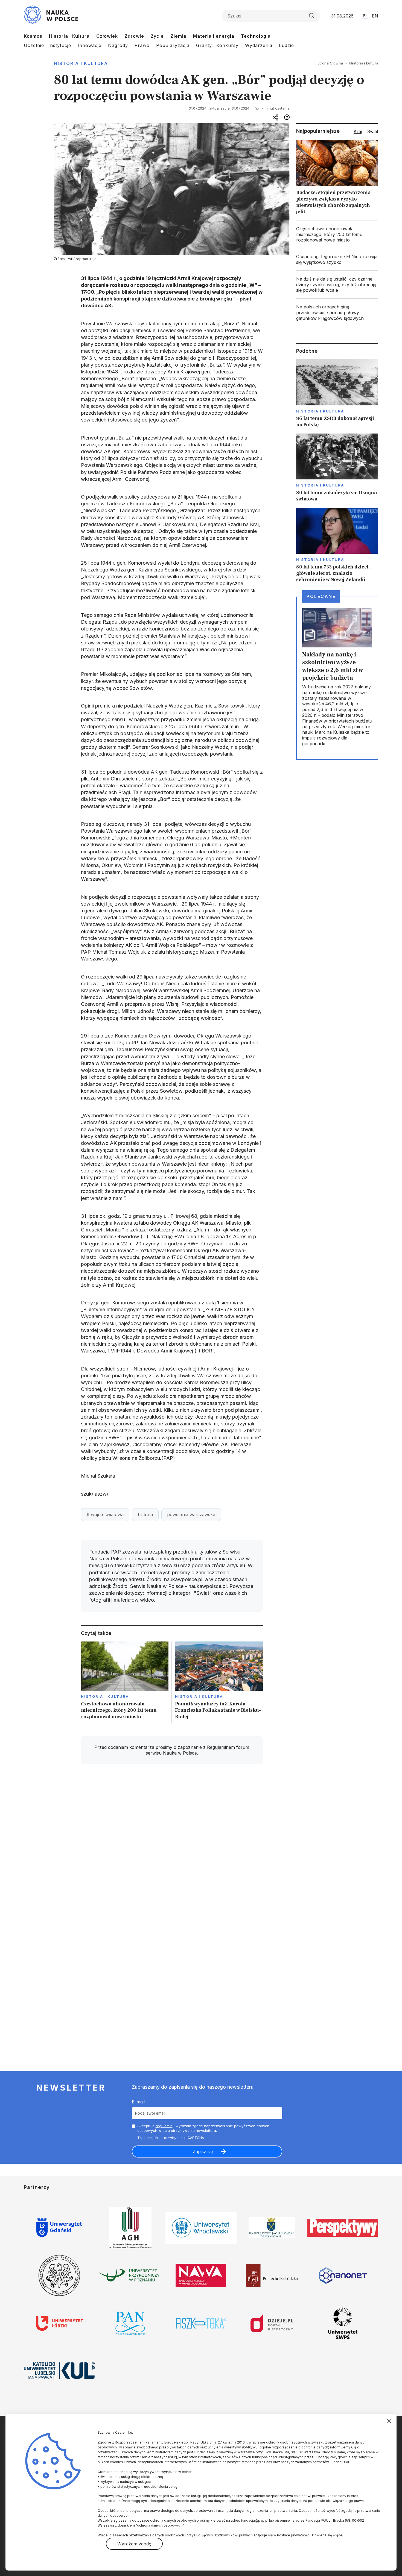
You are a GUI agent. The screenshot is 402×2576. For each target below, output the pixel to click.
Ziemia (178, 36)
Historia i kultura (81, 63)
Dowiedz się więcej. (328, 2535)
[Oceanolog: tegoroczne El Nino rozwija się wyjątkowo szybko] (337, 260)
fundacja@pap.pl (255, 2520)
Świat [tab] (373, 131)
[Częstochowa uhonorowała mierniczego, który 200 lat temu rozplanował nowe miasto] (125, 1682)
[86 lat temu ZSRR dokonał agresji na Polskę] (337, 394)
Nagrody (118, 45)
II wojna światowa (105, 1514)
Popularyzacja (173, 45)
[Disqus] (172, 1846)
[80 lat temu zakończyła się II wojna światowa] (337, 468)
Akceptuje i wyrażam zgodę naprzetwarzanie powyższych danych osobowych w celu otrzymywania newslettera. (203, 2128)
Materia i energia (214, 36)
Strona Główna (330, 63)
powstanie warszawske (191, 1514)
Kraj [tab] (358, 131)
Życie (157, 36)
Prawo (142, 45)
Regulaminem (221, 1747)
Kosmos (33, 36)
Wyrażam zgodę (134, 2544)
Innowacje (90, 45)
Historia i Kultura (69, 36)
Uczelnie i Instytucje (47, 45)
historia (145, 1514)
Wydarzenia (259, 45)
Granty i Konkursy (217, 45)
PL (365, 16)
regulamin (164, 2126)
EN (375, 16)
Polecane (321, 596)
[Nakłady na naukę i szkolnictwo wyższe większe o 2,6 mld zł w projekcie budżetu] (337, 678)
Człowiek (107, 36)
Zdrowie (134, 36)
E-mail (138, 2102)
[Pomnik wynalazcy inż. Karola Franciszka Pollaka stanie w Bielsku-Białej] (219, 1682)
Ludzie (286, 45)
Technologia (256, 36)
